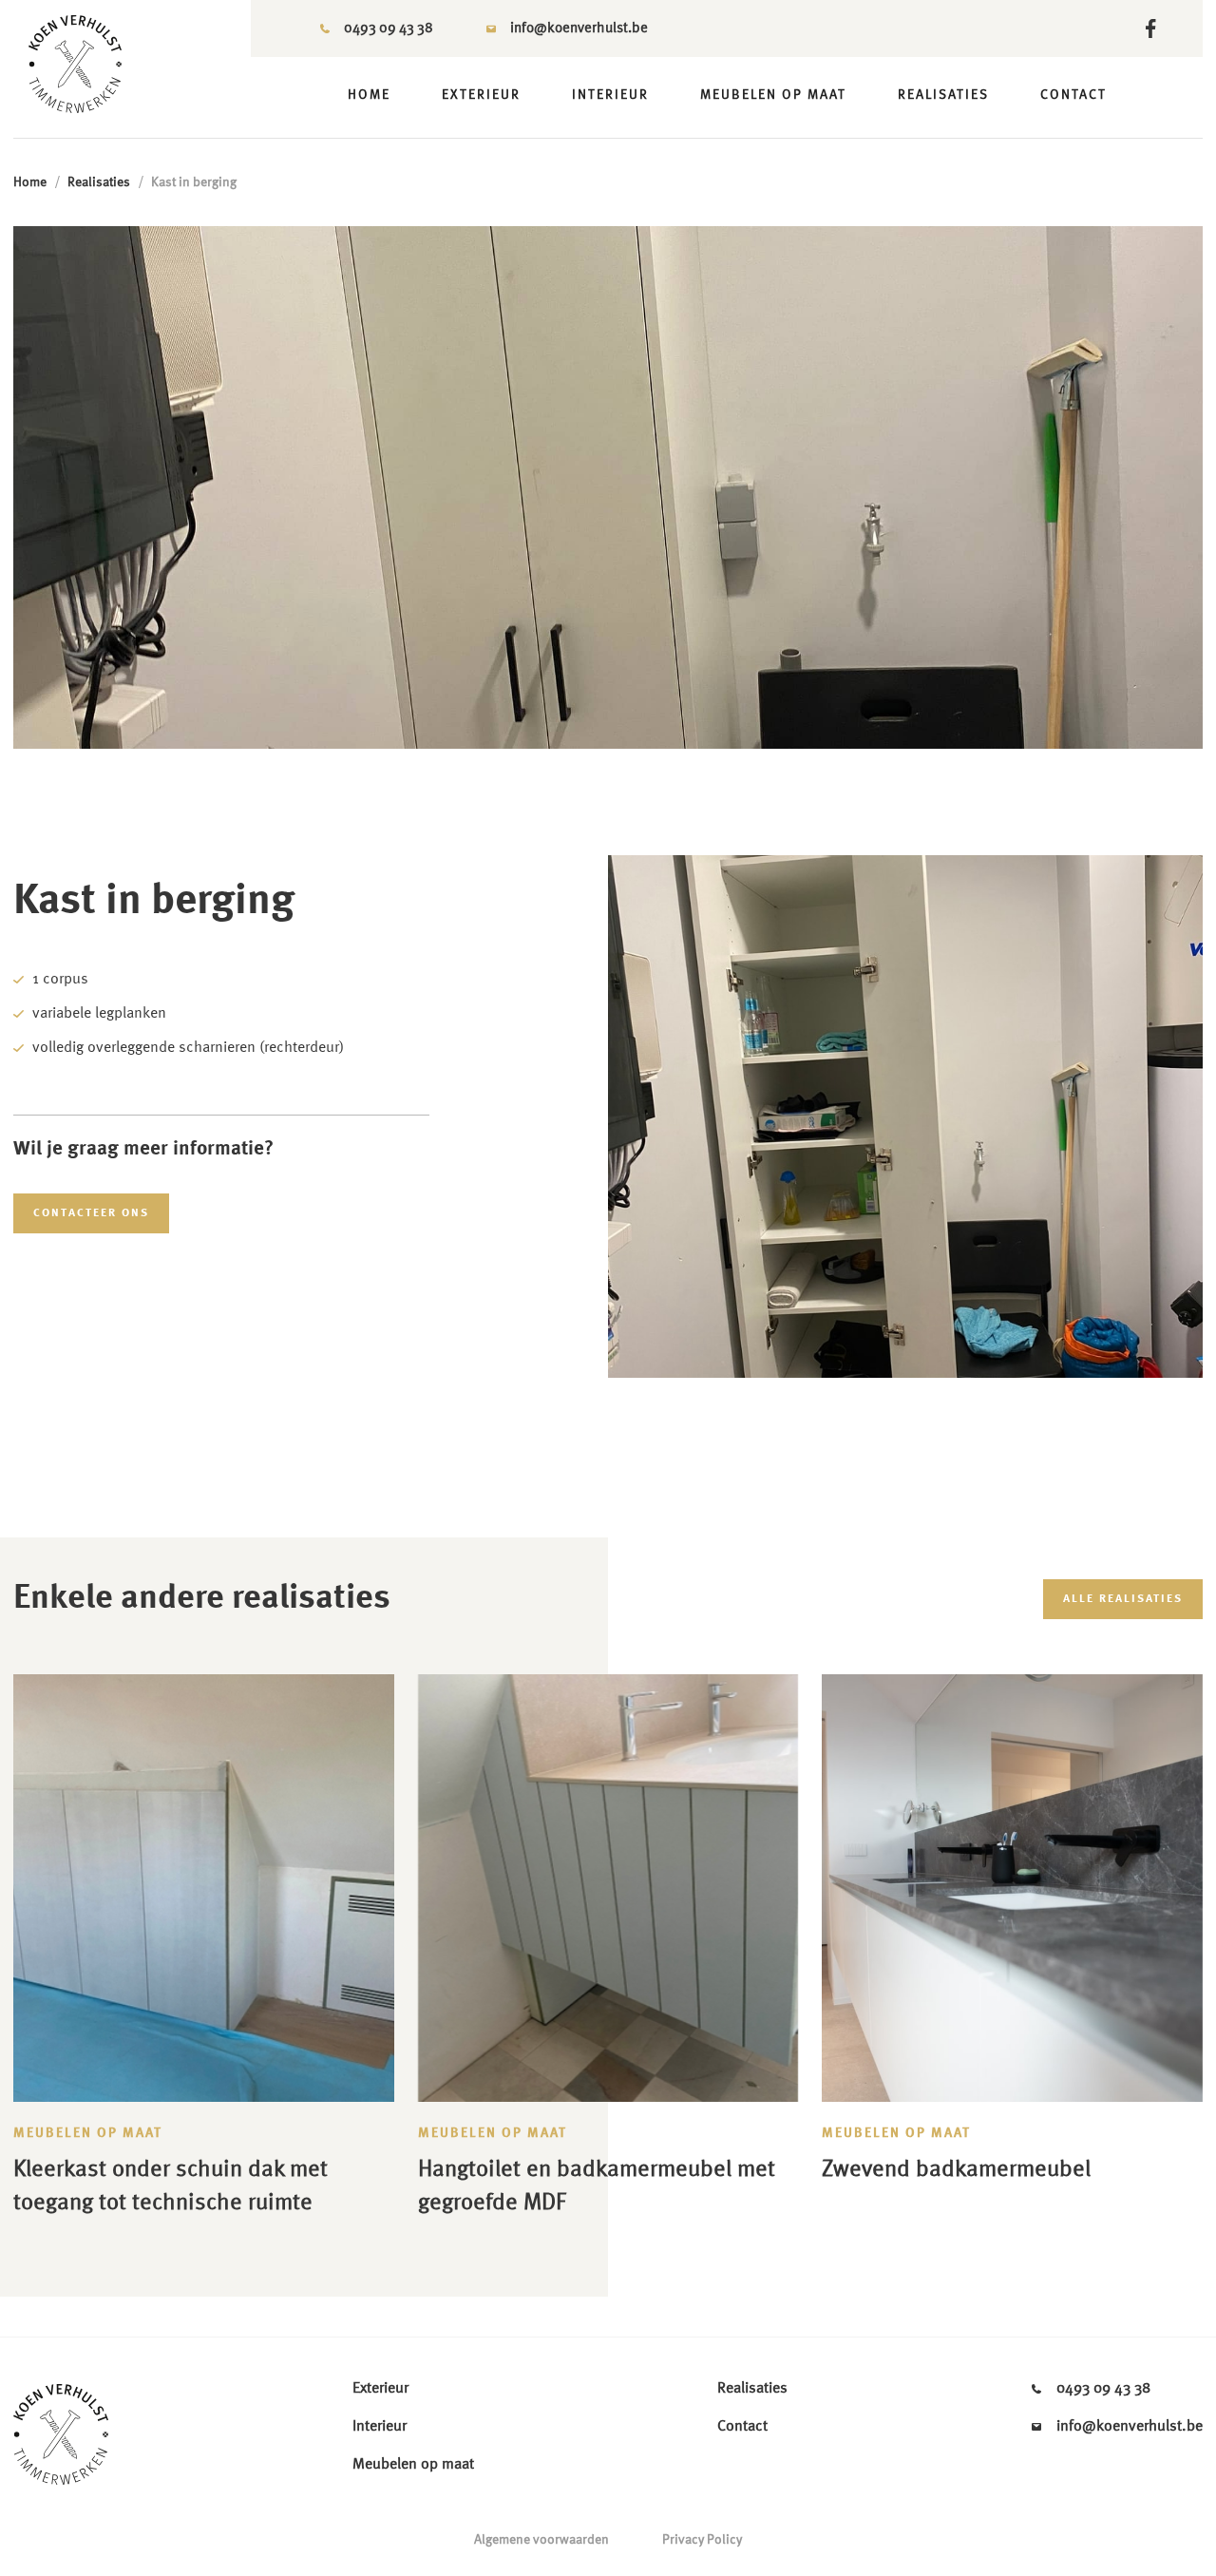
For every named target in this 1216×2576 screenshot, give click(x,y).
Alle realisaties (1123, 1599)
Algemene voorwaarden (541, 2540)
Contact (1073, 95)
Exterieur (481, 95)
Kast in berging (194, 182)
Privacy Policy (702, 2540)
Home (369, 95)
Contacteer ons (91, 1213)
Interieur (610, 95)
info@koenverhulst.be (579, 29)
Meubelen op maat (773, 95)
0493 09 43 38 (389, 29)
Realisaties (943, 95)
